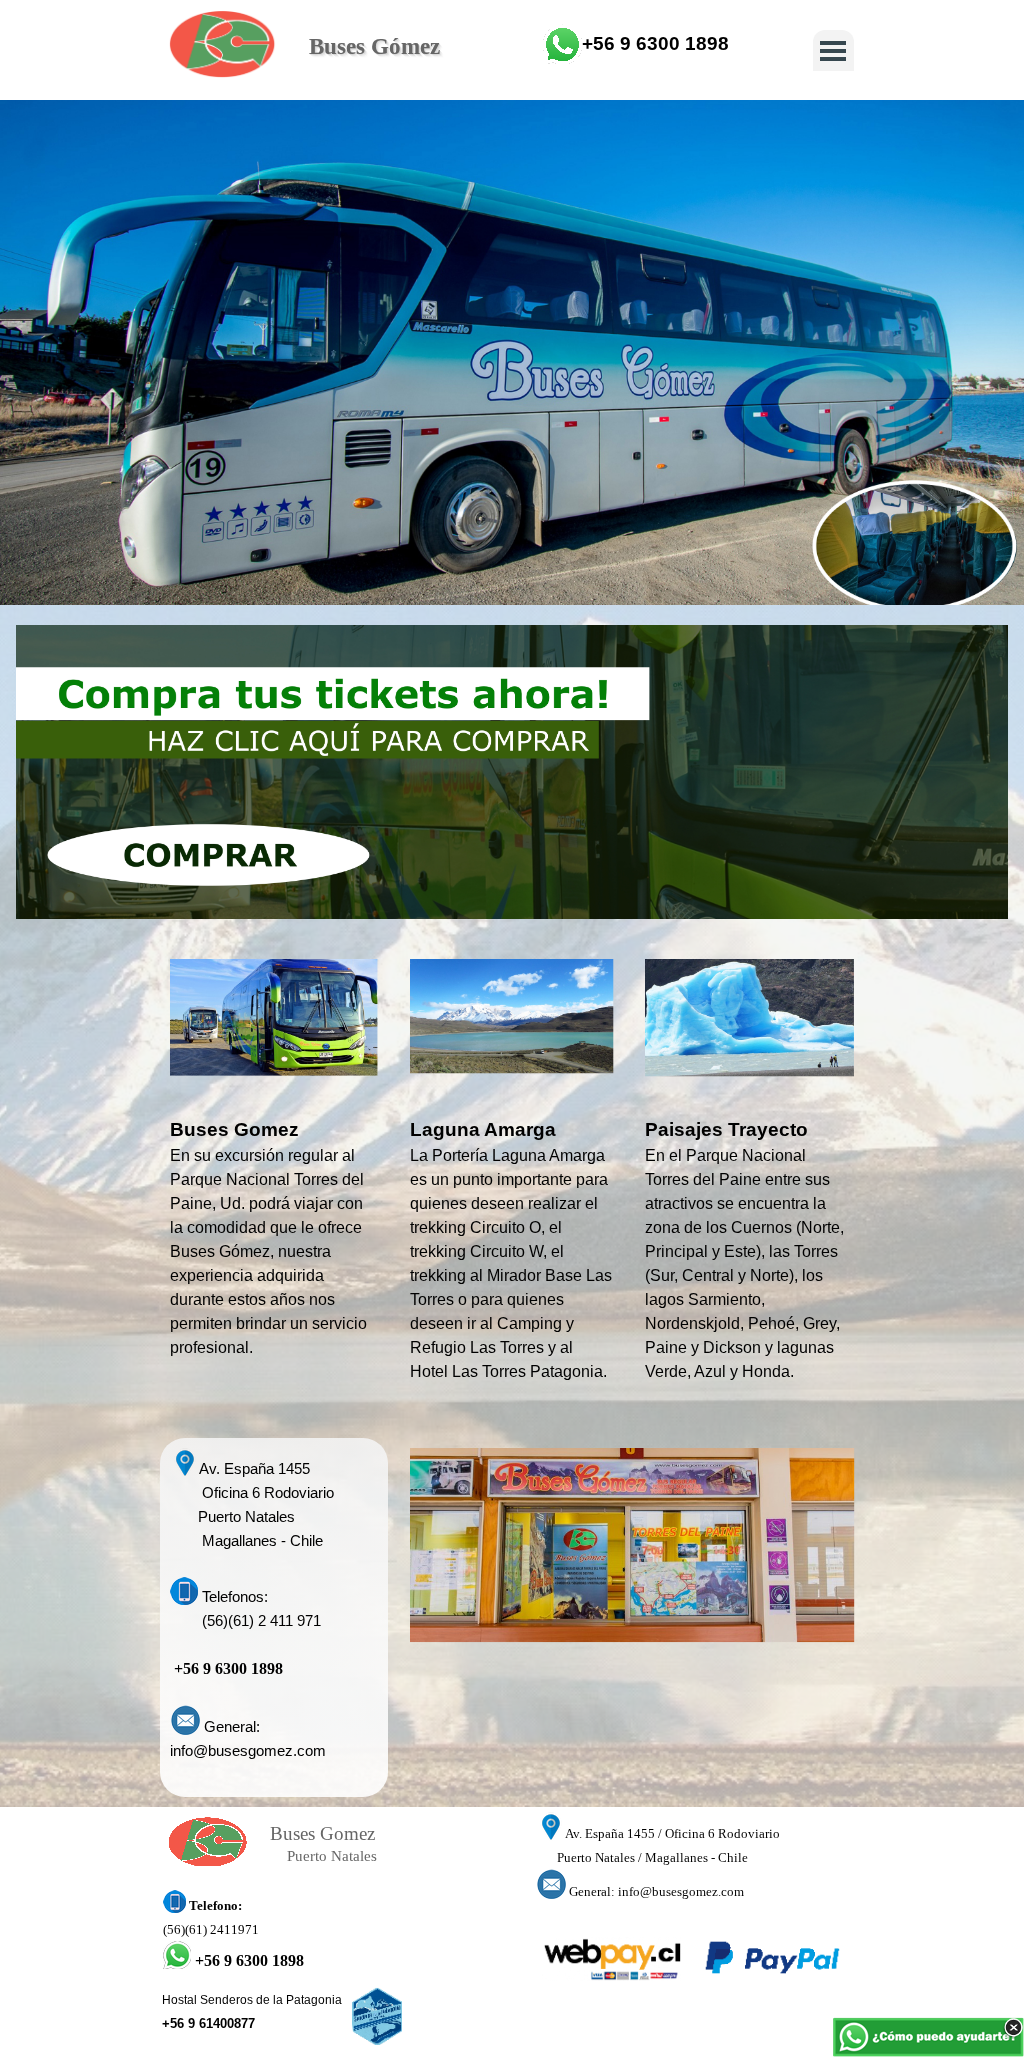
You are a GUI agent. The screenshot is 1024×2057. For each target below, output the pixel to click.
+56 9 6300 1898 (655, 43)
